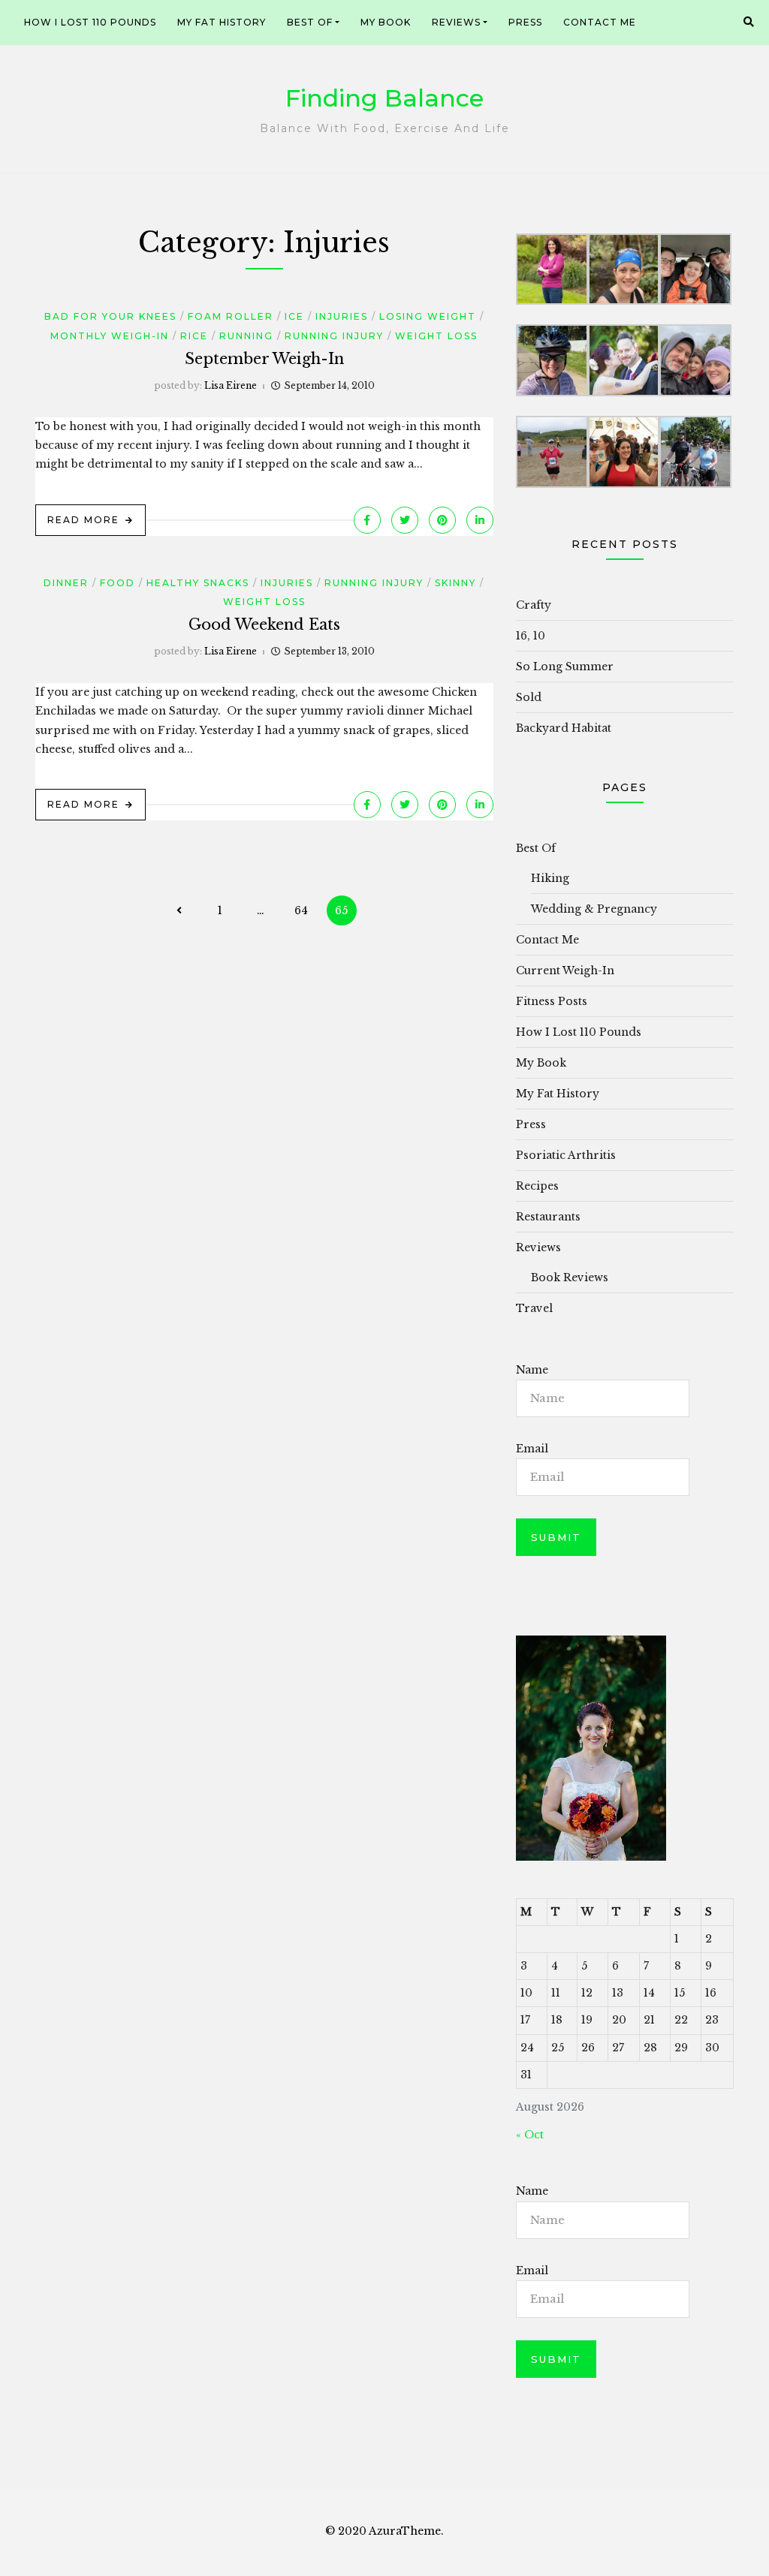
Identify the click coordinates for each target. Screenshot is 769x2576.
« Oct (530, 2135)
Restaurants (548, 1217)
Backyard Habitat (564, 728)
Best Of (310, 22)
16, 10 (531, 636)
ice (294, 316)
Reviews (456, 22)
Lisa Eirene (231, 385)
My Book (386, 22)
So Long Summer (565, 667)
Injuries (342, 316)
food (118, 583)
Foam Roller (231, 316)
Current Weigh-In (565, 971)
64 (301, 910)
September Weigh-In (264, 359)
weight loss (436, 336)
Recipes (537, 1186)
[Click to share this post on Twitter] (405, 520)
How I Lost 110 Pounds (90, 22)
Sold (529, 697)
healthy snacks (198, 583)
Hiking (550, 878)
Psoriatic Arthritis (566, 1155)
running (246, 336)
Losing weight (428, 316)
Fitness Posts (552, 1001)
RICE (194, 336)
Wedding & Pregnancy (594, 909)
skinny (455, 583)
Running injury (334, 336)
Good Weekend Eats (264, 624)
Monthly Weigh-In (110, 336)
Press (525, 22)
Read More (83, 520)
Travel (534, 1308)
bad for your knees (110, 316)
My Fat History (222, 22)
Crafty (534, 605)
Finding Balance (384, 98)
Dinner (66, 583)
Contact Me (600, 22)
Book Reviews (570, 1277)
